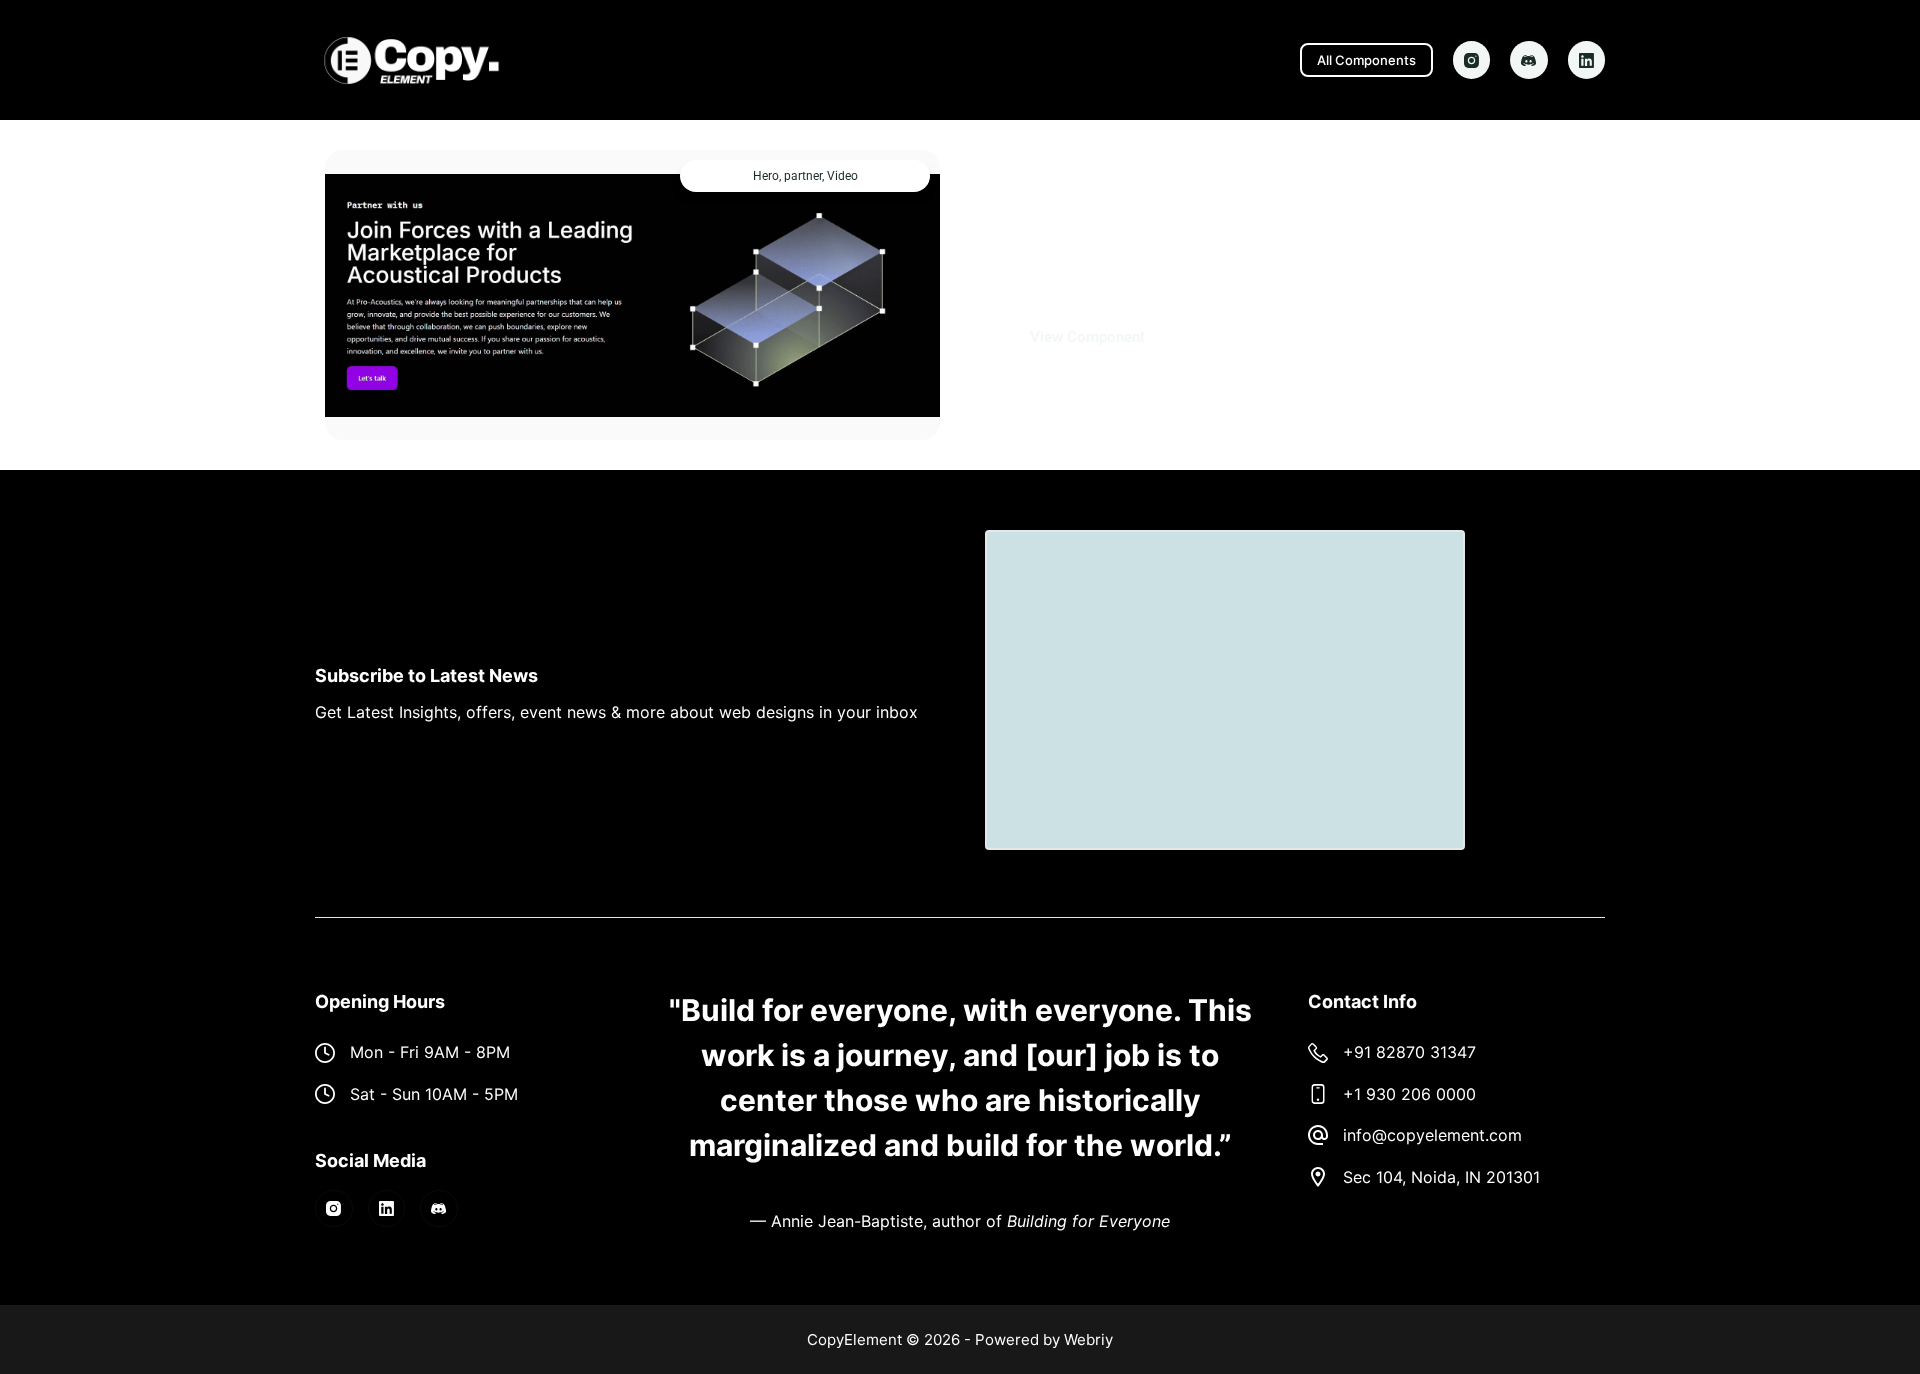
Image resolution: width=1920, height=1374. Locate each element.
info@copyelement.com (1432, 1135)
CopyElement (854, 1339)
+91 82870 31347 (1409, 1052)
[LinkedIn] (1587, 60)
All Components (1366, 60)
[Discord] (1529, 60)
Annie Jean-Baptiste (847, 1221)
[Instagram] (1472, 60)
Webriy (1088, 1339)
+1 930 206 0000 (1409, 1094)
